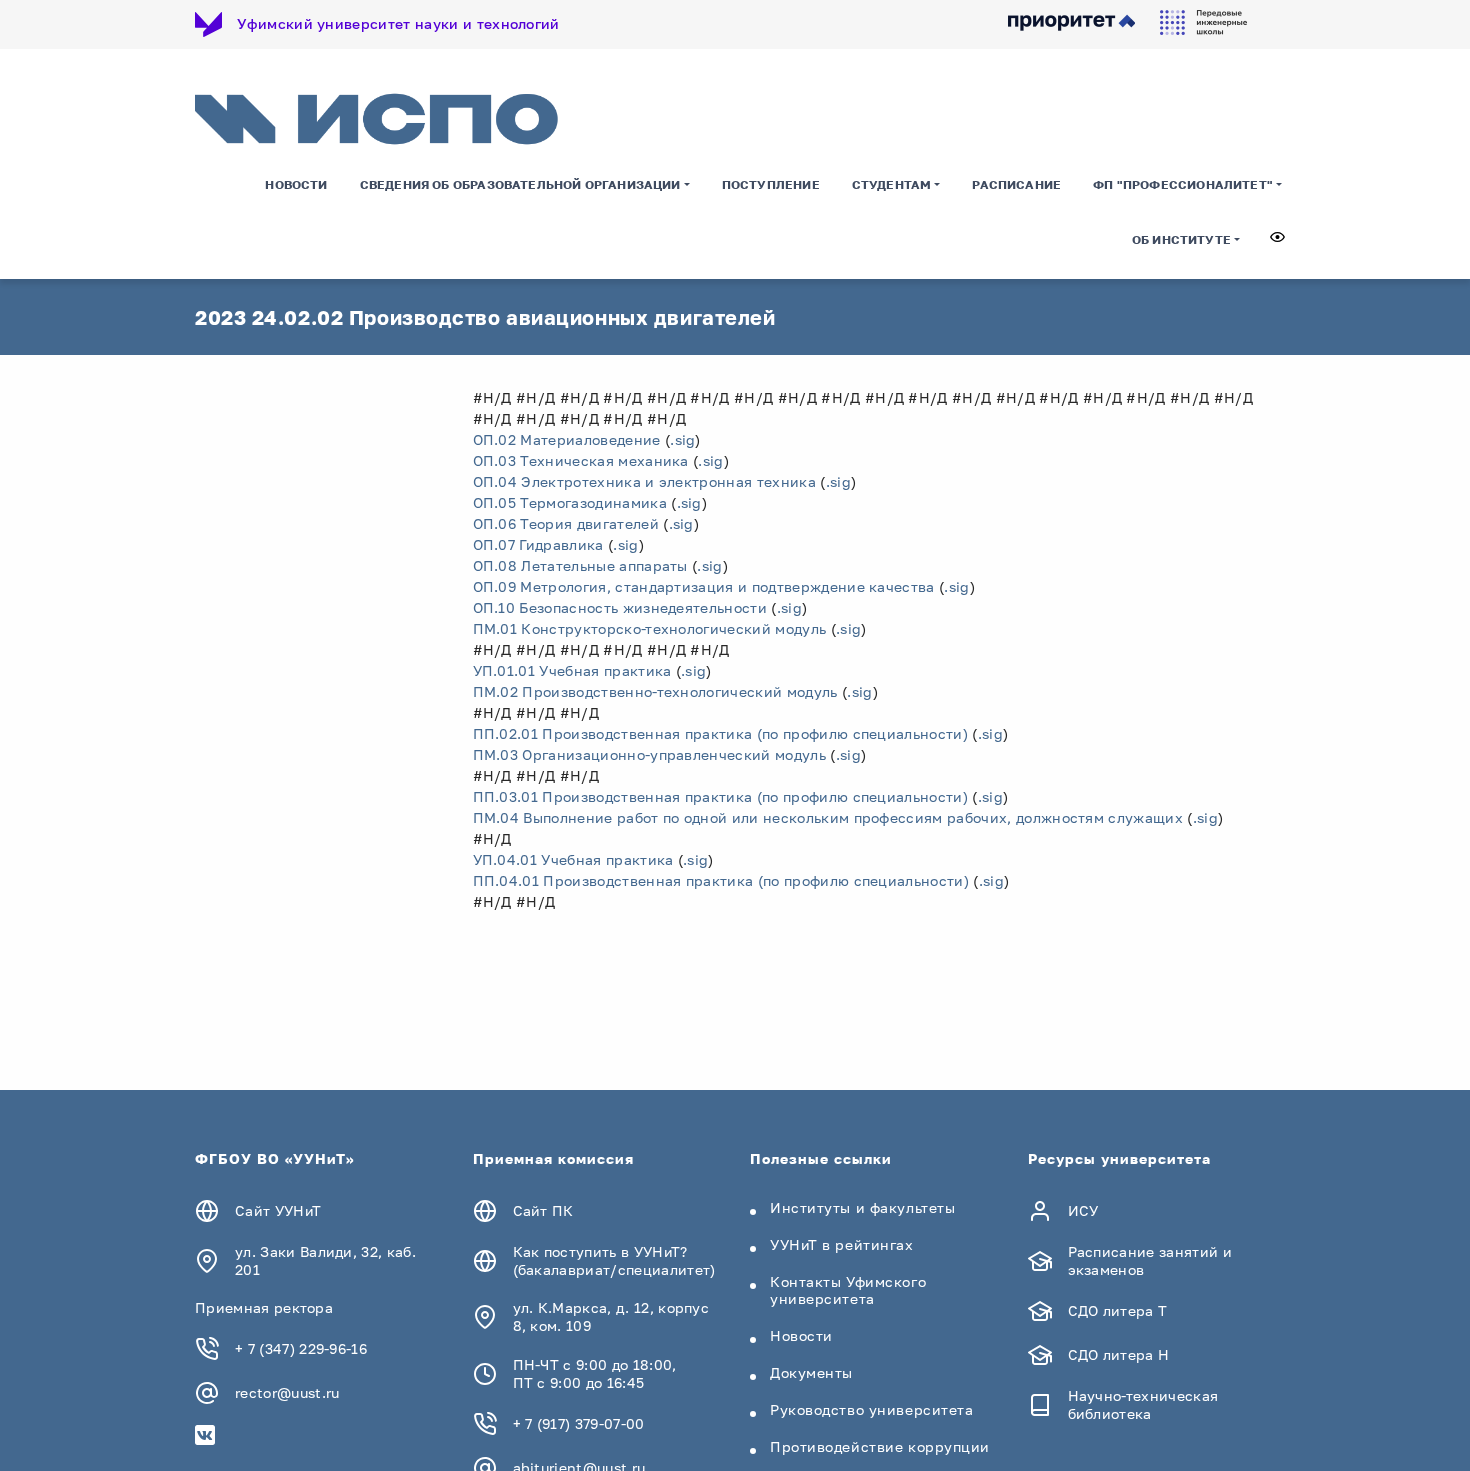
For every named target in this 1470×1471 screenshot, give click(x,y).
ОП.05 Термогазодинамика (570, 502)
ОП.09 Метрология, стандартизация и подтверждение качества (704, 586)
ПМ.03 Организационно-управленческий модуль (649, 754)
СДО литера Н (1119, 1354)
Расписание (1016, 184)
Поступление (771, 184)
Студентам (892, 184)
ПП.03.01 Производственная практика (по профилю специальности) (721, 796)
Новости (296, 184)
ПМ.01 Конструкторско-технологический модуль (650, 628)
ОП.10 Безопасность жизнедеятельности (620, 607)
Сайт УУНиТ (278, 1210)
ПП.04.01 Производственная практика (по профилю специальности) (721, 880)
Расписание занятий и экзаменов (1150, 1260)
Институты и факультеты (862, 1207)
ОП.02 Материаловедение (567, 439)
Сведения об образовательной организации (520, 184)
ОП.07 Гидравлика (538, 544)
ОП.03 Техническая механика (581, 460)
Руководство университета (871, 1409)
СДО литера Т (1118, 1310)
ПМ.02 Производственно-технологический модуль (655, 691)
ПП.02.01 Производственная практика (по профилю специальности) (721, 733)
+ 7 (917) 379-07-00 (579, 1423)
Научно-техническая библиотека (1143, 1404)
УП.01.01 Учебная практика (572, 670)
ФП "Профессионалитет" (1183, 184)
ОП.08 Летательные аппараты (580, 565)
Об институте (1181, 239)
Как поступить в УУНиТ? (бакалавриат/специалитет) (614, 1260)
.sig (682, 439)
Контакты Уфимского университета (848, 1290)
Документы (811, 1372)
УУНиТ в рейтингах (842, 1244)
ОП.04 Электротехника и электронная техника (644, 481)
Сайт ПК (543, 1210)
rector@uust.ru (287, 1392)
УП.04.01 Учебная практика (573, 859)
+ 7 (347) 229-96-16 (301, 1348)
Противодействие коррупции (880, 1446)
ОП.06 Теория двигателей (566, 523)
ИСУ (1083, 1210)
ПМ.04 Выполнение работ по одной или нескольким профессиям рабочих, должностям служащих (828, 817)
